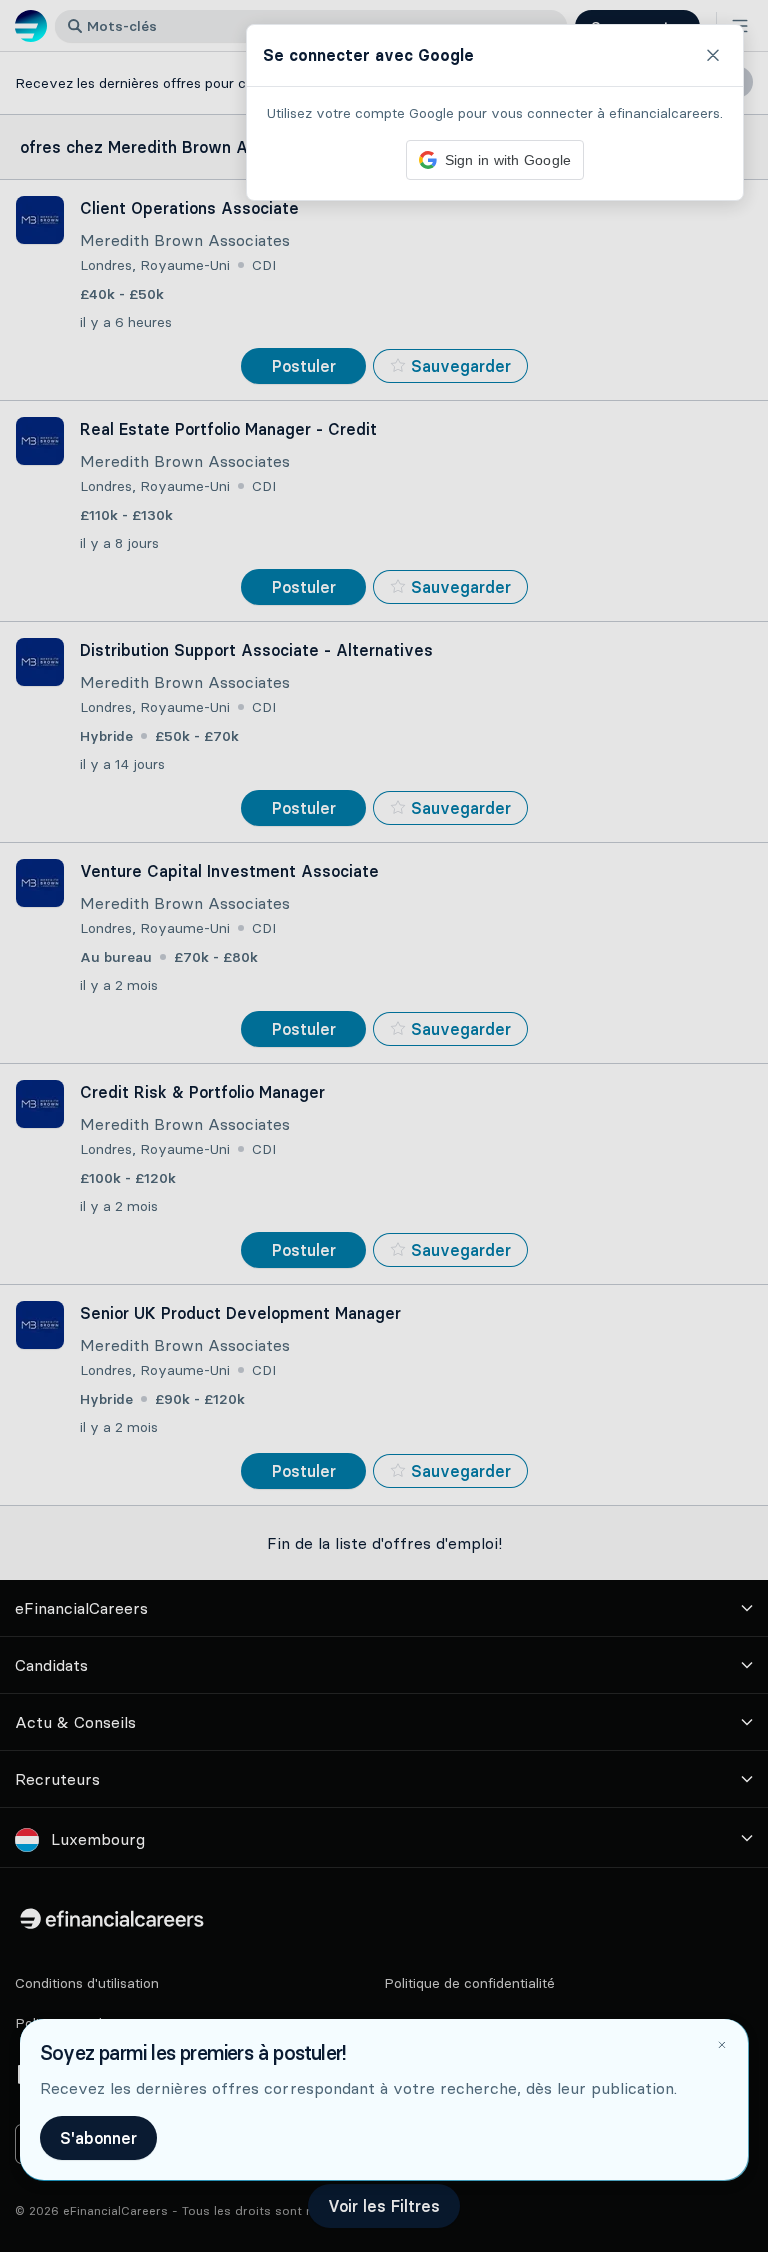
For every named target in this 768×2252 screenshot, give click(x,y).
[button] (384, 1126)
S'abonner (98, 2138)
